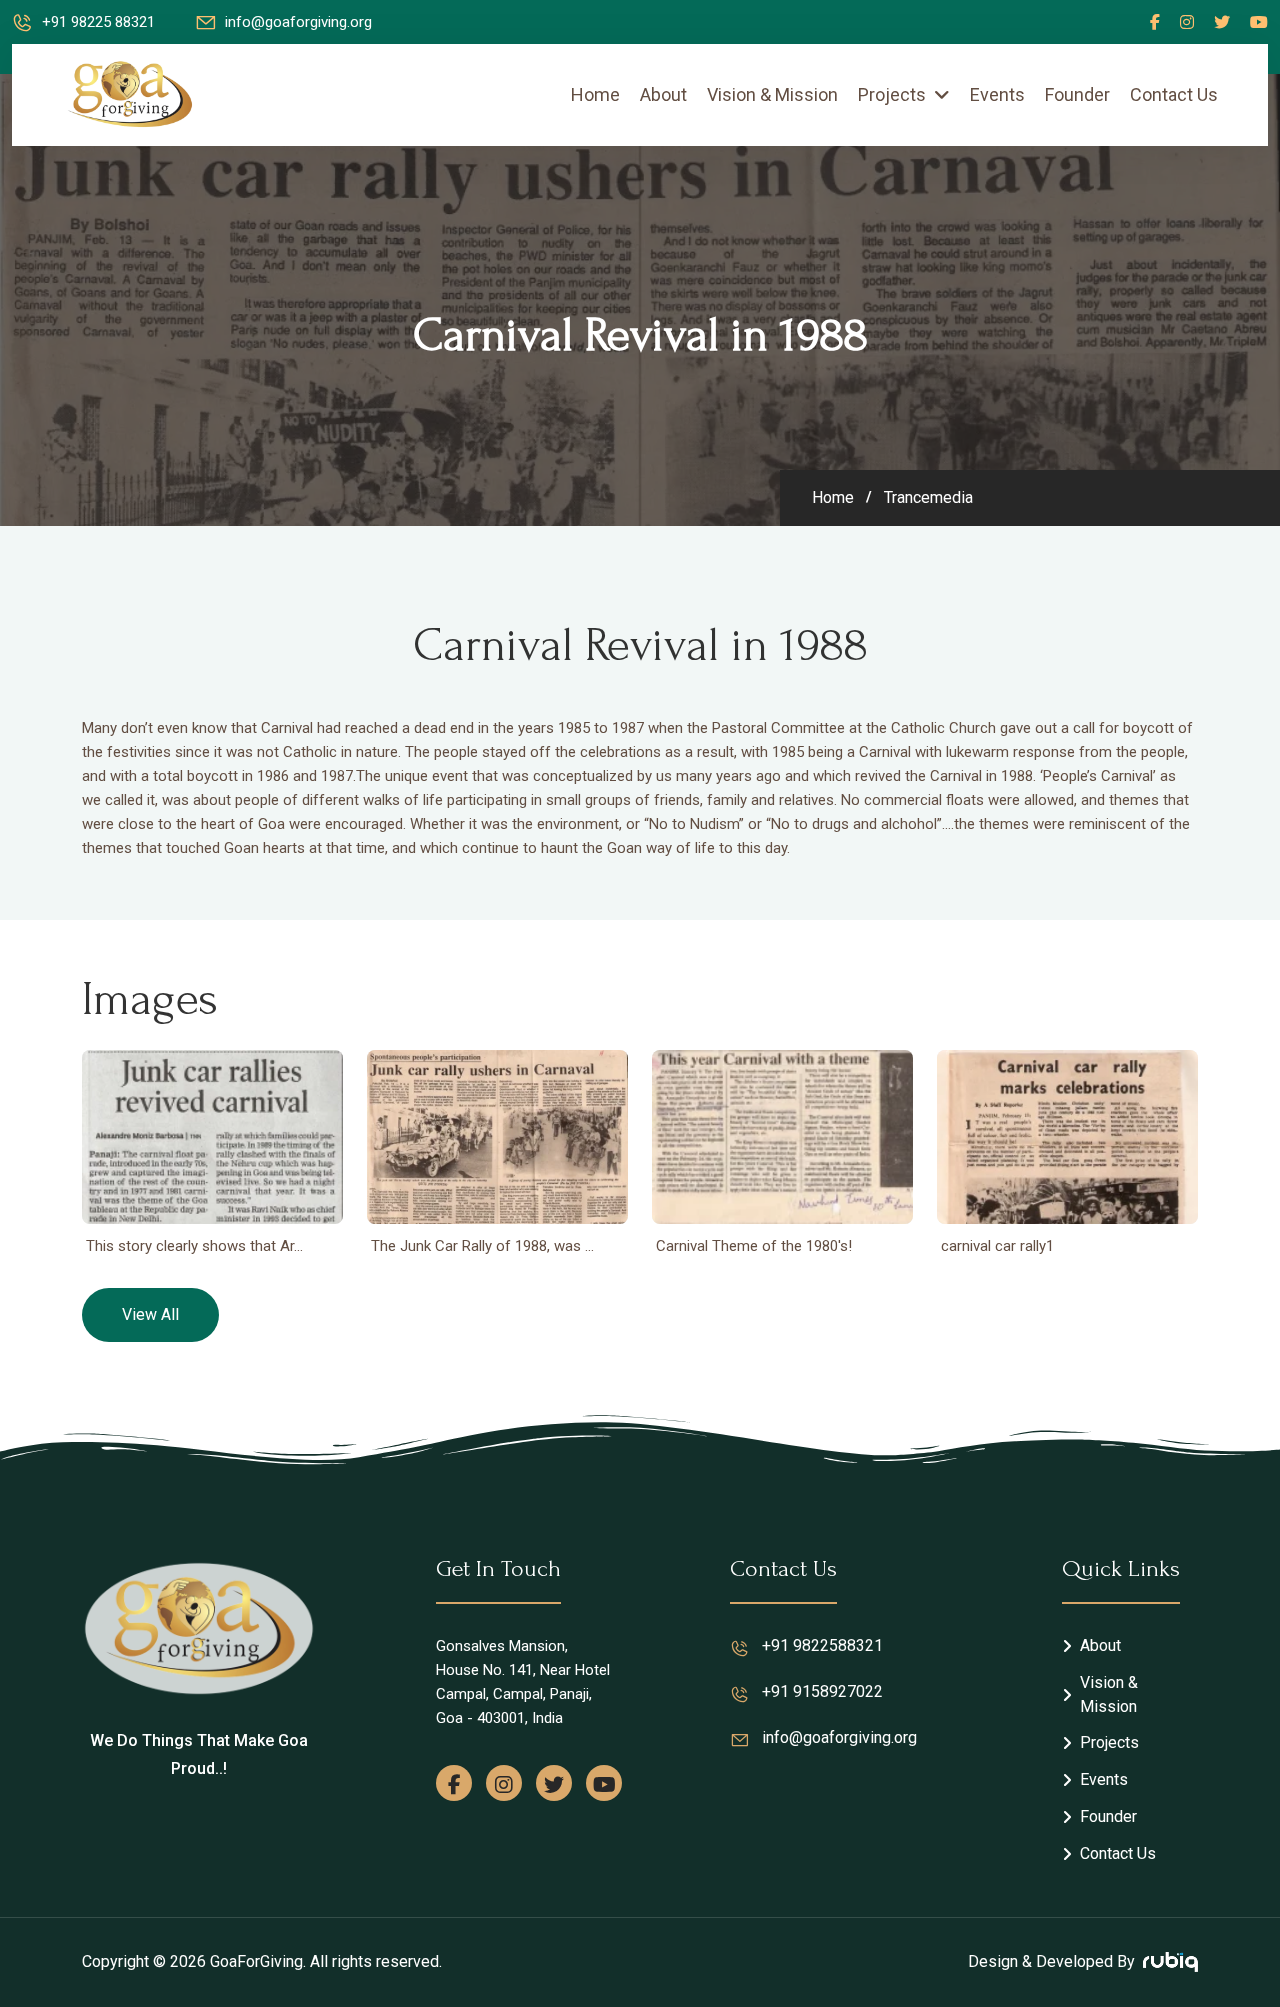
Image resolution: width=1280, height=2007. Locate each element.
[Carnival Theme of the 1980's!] (782, 1137)
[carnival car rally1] (1067, 1137)
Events (997, 94)
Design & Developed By (1051, 1961)
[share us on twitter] (1222, 22)
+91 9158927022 (822, 1691)
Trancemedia (928, 498)
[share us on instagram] (504, 1783)
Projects (892, 94)
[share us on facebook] (1155, 22)
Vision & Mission (772, 94)
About (663, 94)
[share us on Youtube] (604, 1783)
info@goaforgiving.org (298, 22)
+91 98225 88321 (98, 22)
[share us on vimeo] (1187, 22)
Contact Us (1174, 94)
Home (595, 94)
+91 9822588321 (822, 1645)
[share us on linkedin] (1259, 22)
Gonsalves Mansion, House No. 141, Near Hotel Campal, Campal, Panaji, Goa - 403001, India (523, 1682)
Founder (1077, 94)
